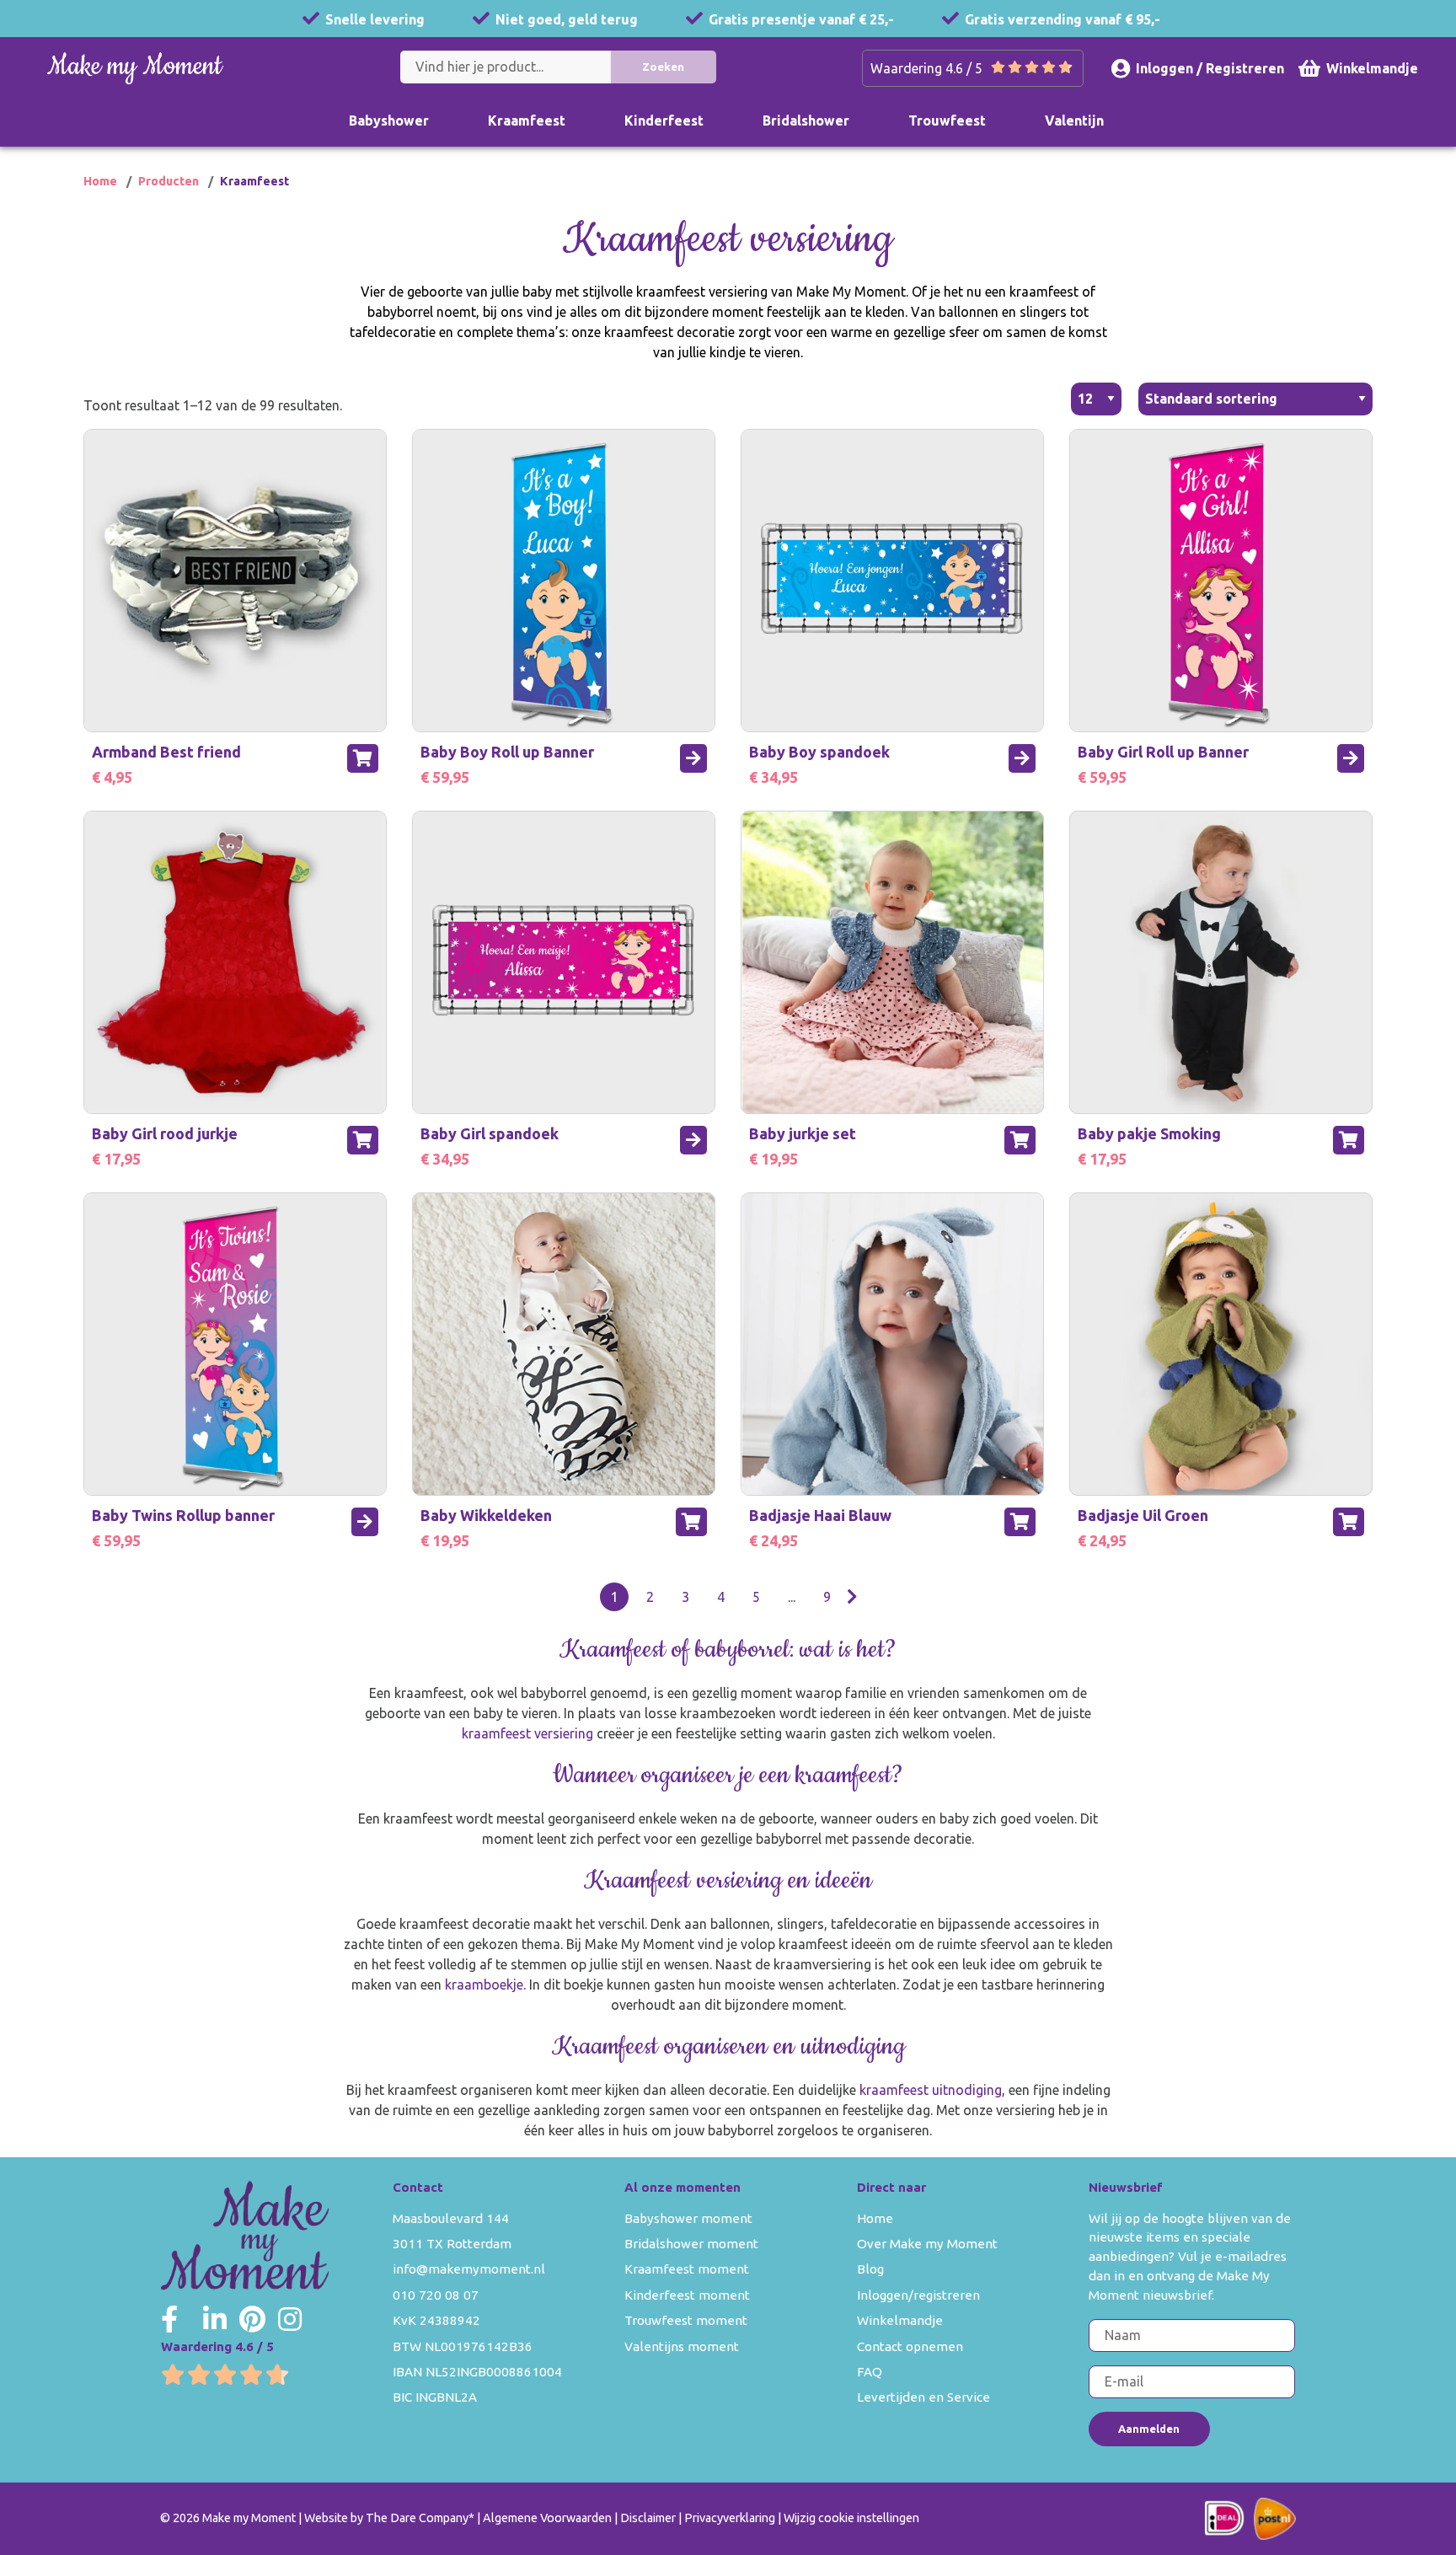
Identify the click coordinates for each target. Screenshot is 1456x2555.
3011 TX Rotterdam (452, 2244)
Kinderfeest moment (687, 2295)
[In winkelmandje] (363, 758)
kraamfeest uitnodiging (931, 2090)
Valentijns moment (682, 2346)
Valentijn (1074, 121)
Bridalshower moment (691, 2244)
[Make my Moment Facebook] (169, 2319)
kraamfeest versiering (527, 1733)
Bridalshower (806, 121)
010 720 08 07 (436, 2295)
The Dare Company (417, 2518)
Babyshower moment (688, 2218)
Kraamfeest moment (687, 2269)
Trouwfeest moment (686, 2320)
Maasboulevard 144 (451, 2218)
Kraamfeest (527, 121)
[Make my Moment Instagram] (290, 2319)
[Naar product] (693, 758)
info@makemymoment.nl (469, 2269)
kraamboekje (484, 1985)
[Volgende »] (852, 1597)
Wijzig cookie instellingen (851, 2518)
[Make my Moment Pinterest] (252, 2319)
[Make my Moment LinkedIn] (215, 2319)
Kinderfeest (664, 121)
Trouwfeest (947, 121)
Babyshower (389, 121)
